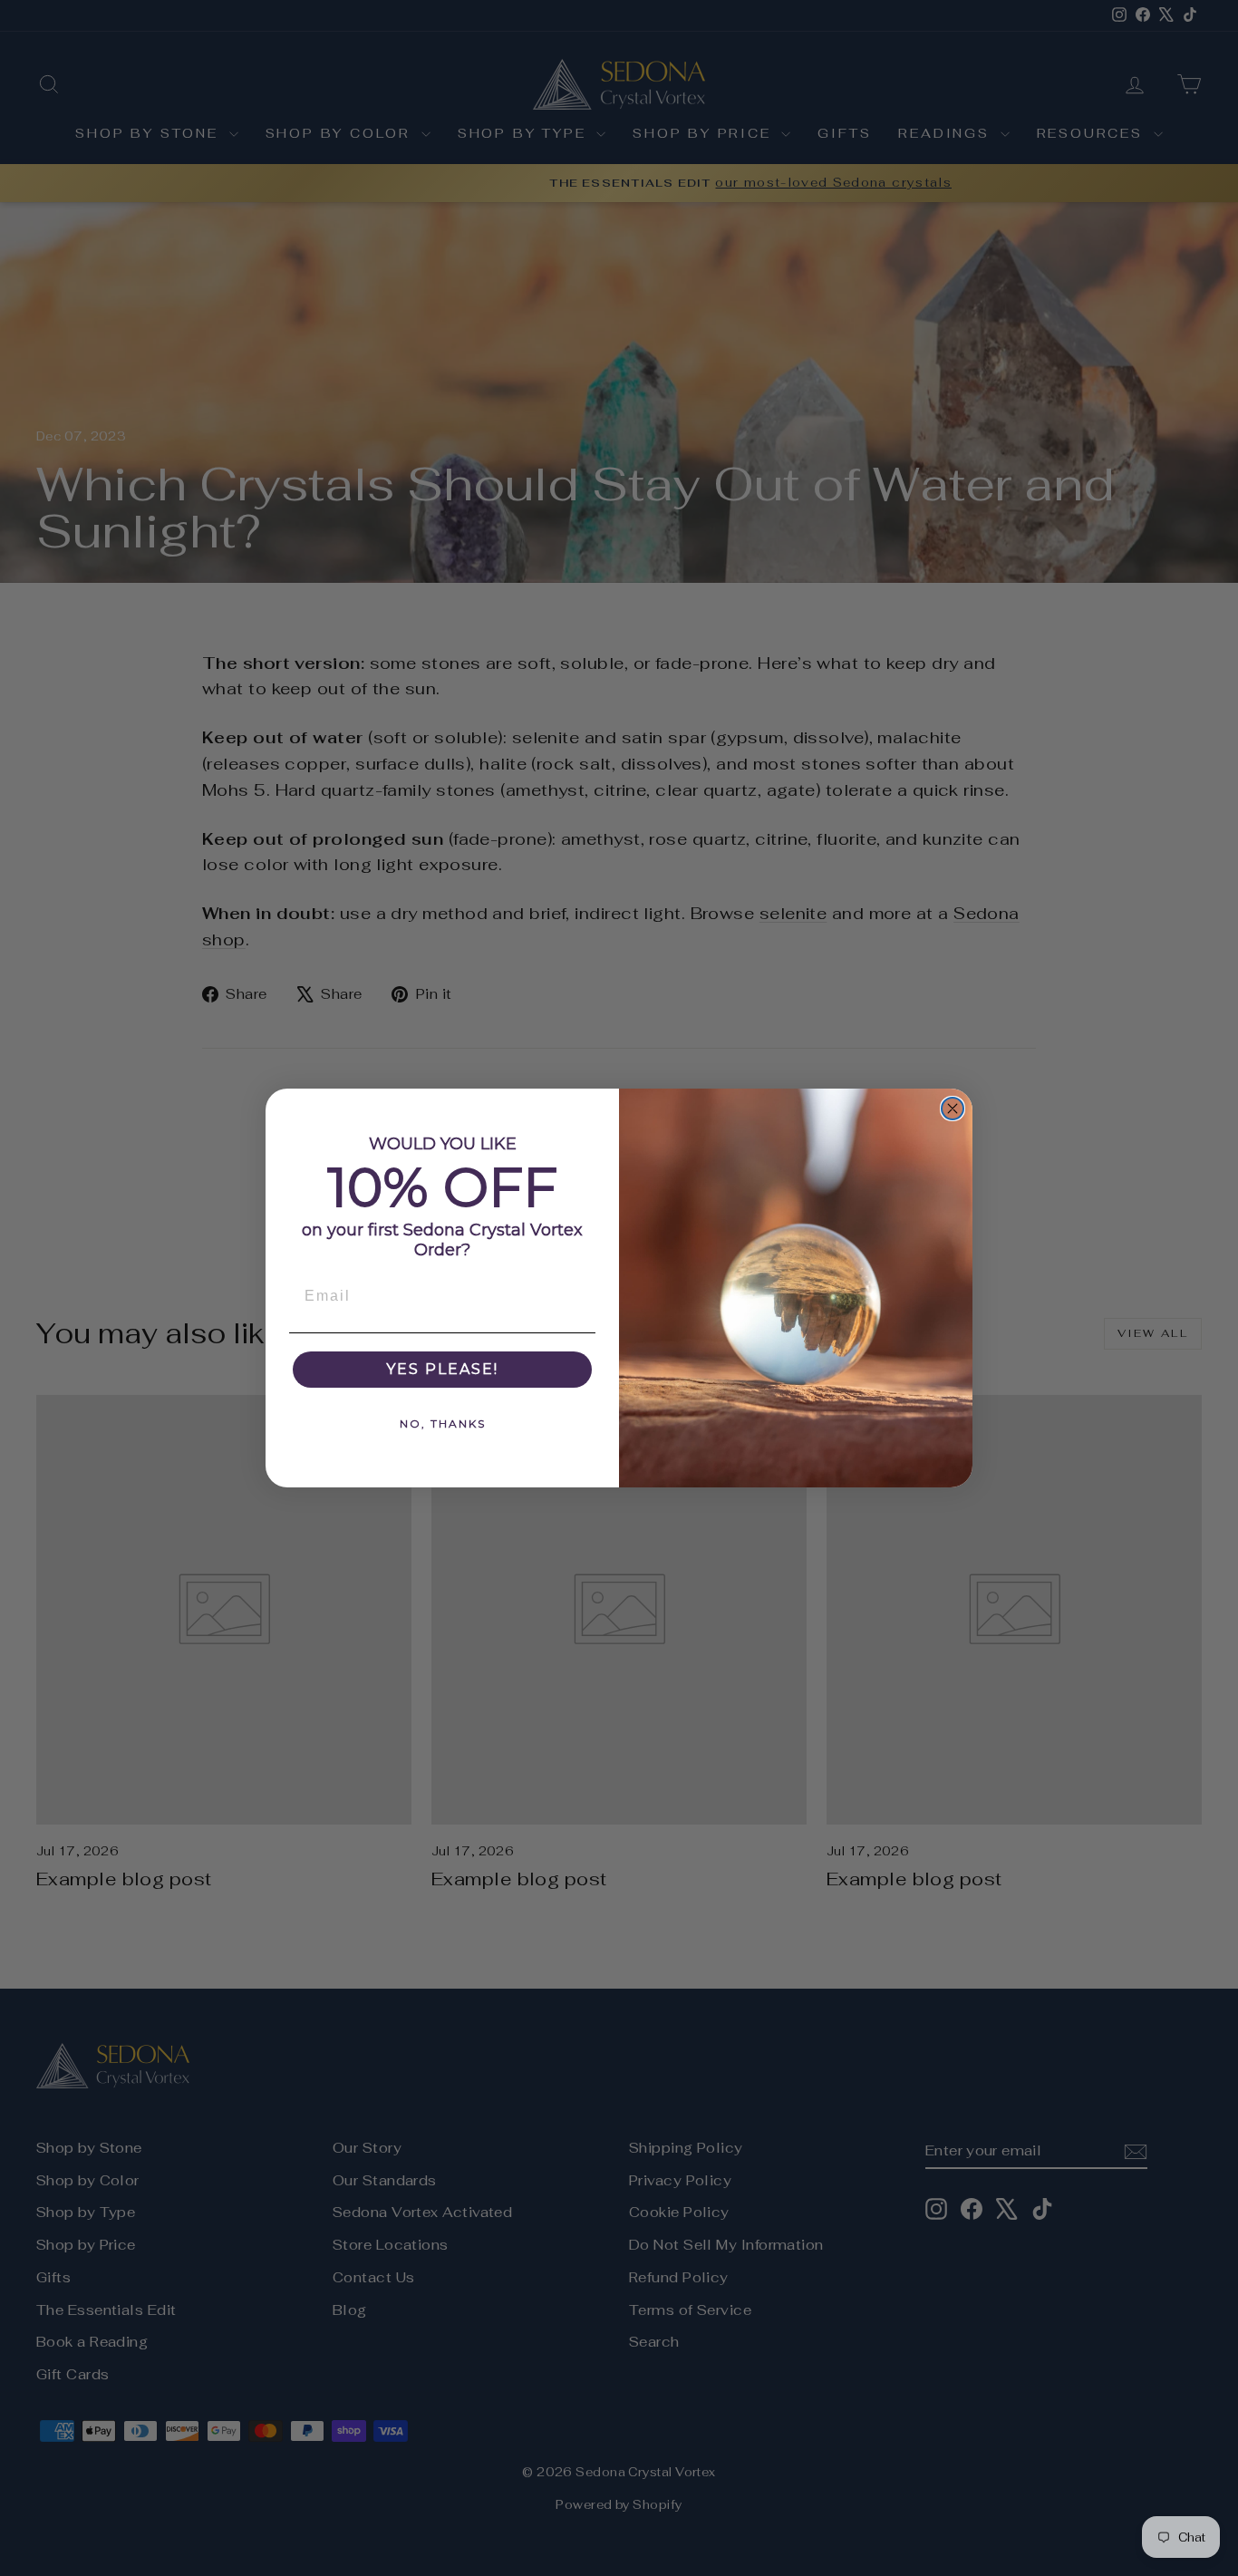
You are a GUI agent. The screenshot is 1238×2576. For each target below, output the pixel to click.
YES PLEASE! (442, 1369)
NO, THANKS (443, 1424)
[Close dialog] (953, 1109)
